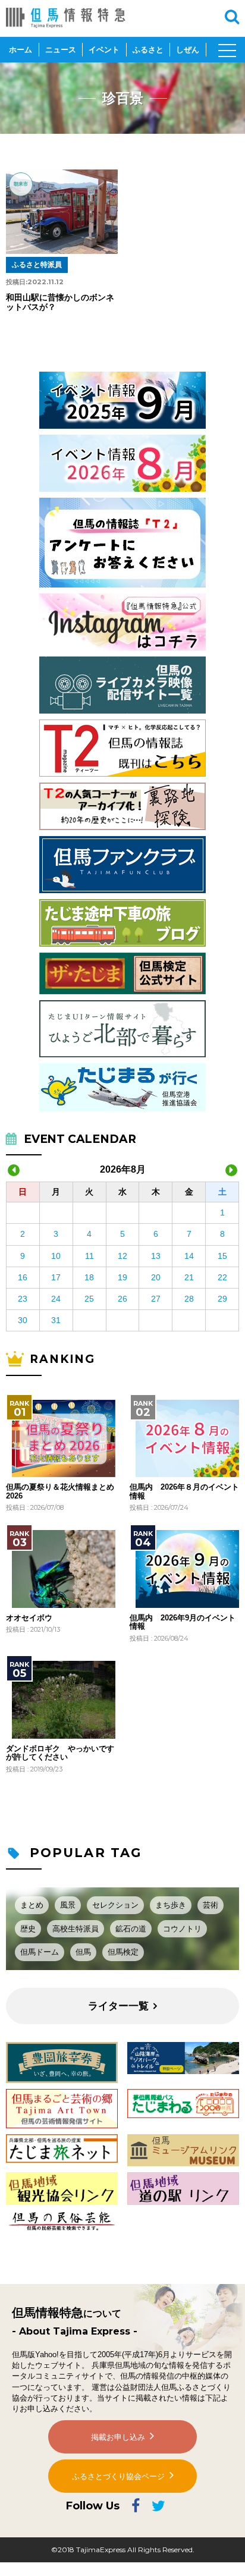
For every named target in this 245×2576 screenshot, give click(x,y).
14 (189, 1256)
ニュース (61, 50)
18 (89, 1277)
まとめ (32, 1905)
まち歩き (171, 1905)
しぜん (188, 50)
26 (122, 1299)
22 (222, 1277)
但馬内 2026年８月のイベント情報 (184, 1491)
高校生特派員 (76, 1929)
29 (222, 1299)
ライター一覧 (118, 2006)
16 (23, 1277)
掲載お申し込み (118, 2437)
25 (89, 1299)
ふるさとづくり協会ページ (118, 2476)
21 (189, 1277)
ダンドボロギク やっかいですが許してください (60, 1753)
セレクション (115, 1905)
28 (189, 1299)
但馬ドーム (40, 1952)
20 (156, 1277)
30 (23, 1320)
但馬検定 (123, 1952)
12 (122, 1256)
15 (222, 1256)
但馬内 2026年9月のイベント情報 (183, 1622)
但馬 (83, 1952)
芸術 (211, 1905)
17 (56, 1277)
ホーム (21, 50)
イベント (104, 50)
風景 (68, 1905)
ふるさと (148, 50)
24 (56, 1299)
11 (89, 1256)
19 (122, 1277)
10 (56, 1256)
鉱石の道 (131, 1929)
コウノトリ (182, 1929)
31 (56, 1320)
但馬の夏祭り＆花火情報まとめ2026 (60, 1491)
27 (156, 1299)
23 (23, 1299)
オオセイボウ (29, 1618)
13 (156, 1256)
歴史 (28, 1929)
